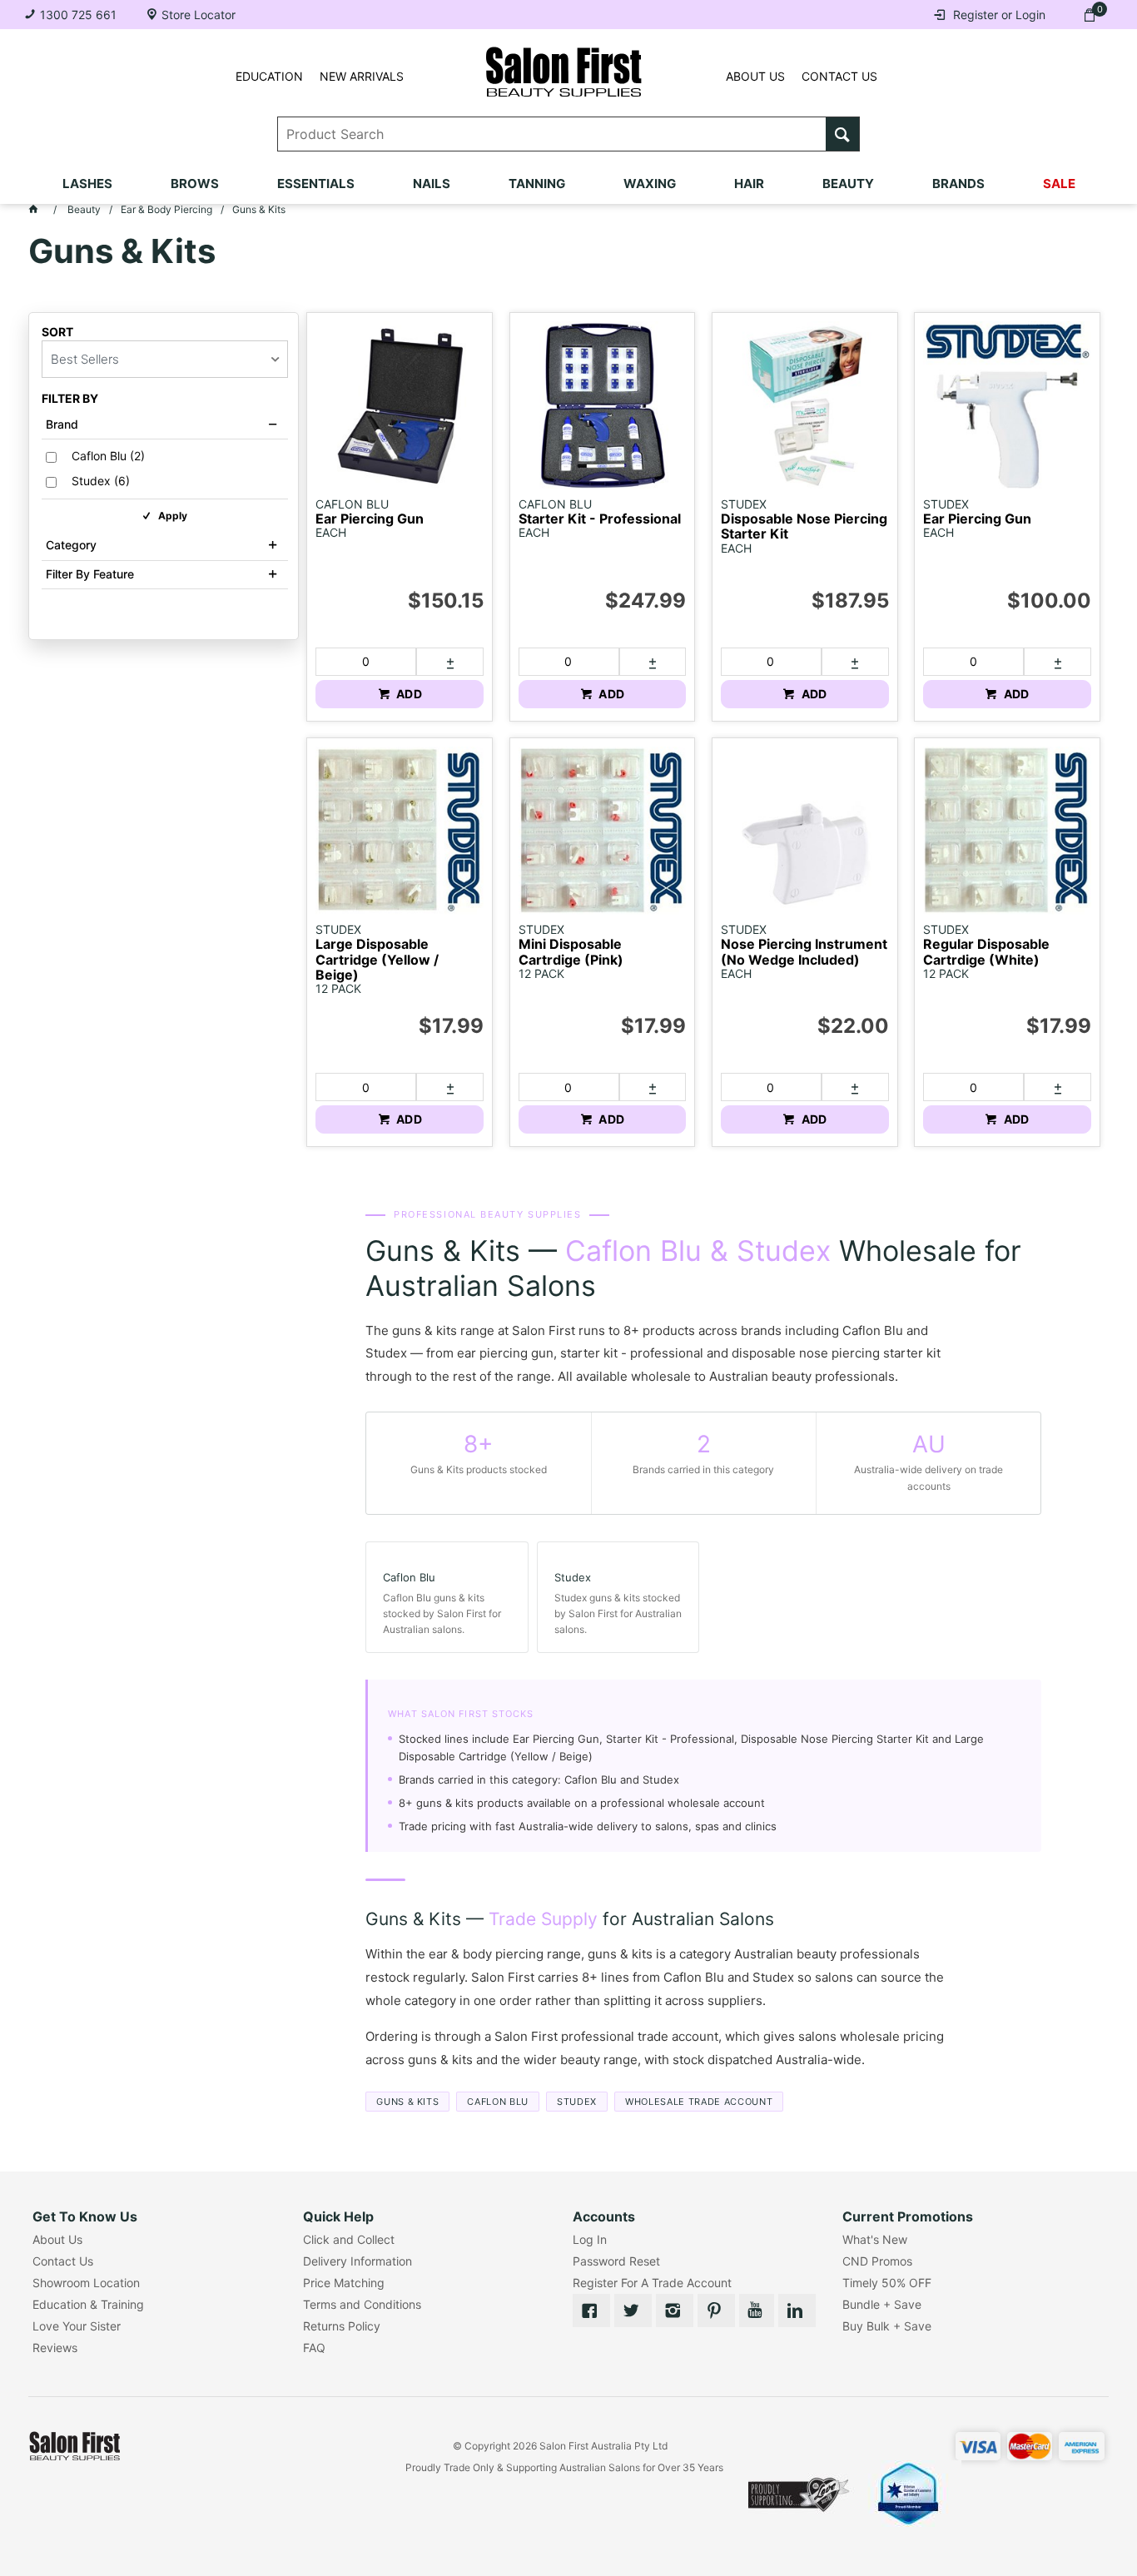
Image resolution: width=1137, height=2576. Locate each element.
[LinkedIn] (797, 2310)
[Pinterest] (716, 2310)
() (108, 456)
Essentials (316, 184)
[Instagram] (675, 2310)
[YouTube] (757, 2310)
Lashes (87, 184)
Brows (195, 184)
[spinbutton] (365, 662)
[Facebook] (591, 2310)
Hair (749, 184)
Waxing (650, 184)
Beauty (848, 184)
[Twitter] (633, 2310)
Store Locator (199, 15)
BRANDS (958, 184)
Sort (57, 332)
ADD (408, 694)
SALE (1059, 184)
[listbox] (164, 359)
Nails (432, 184)
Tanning (537, 184)
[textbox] (552, 134)
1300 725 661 (78, 15)
